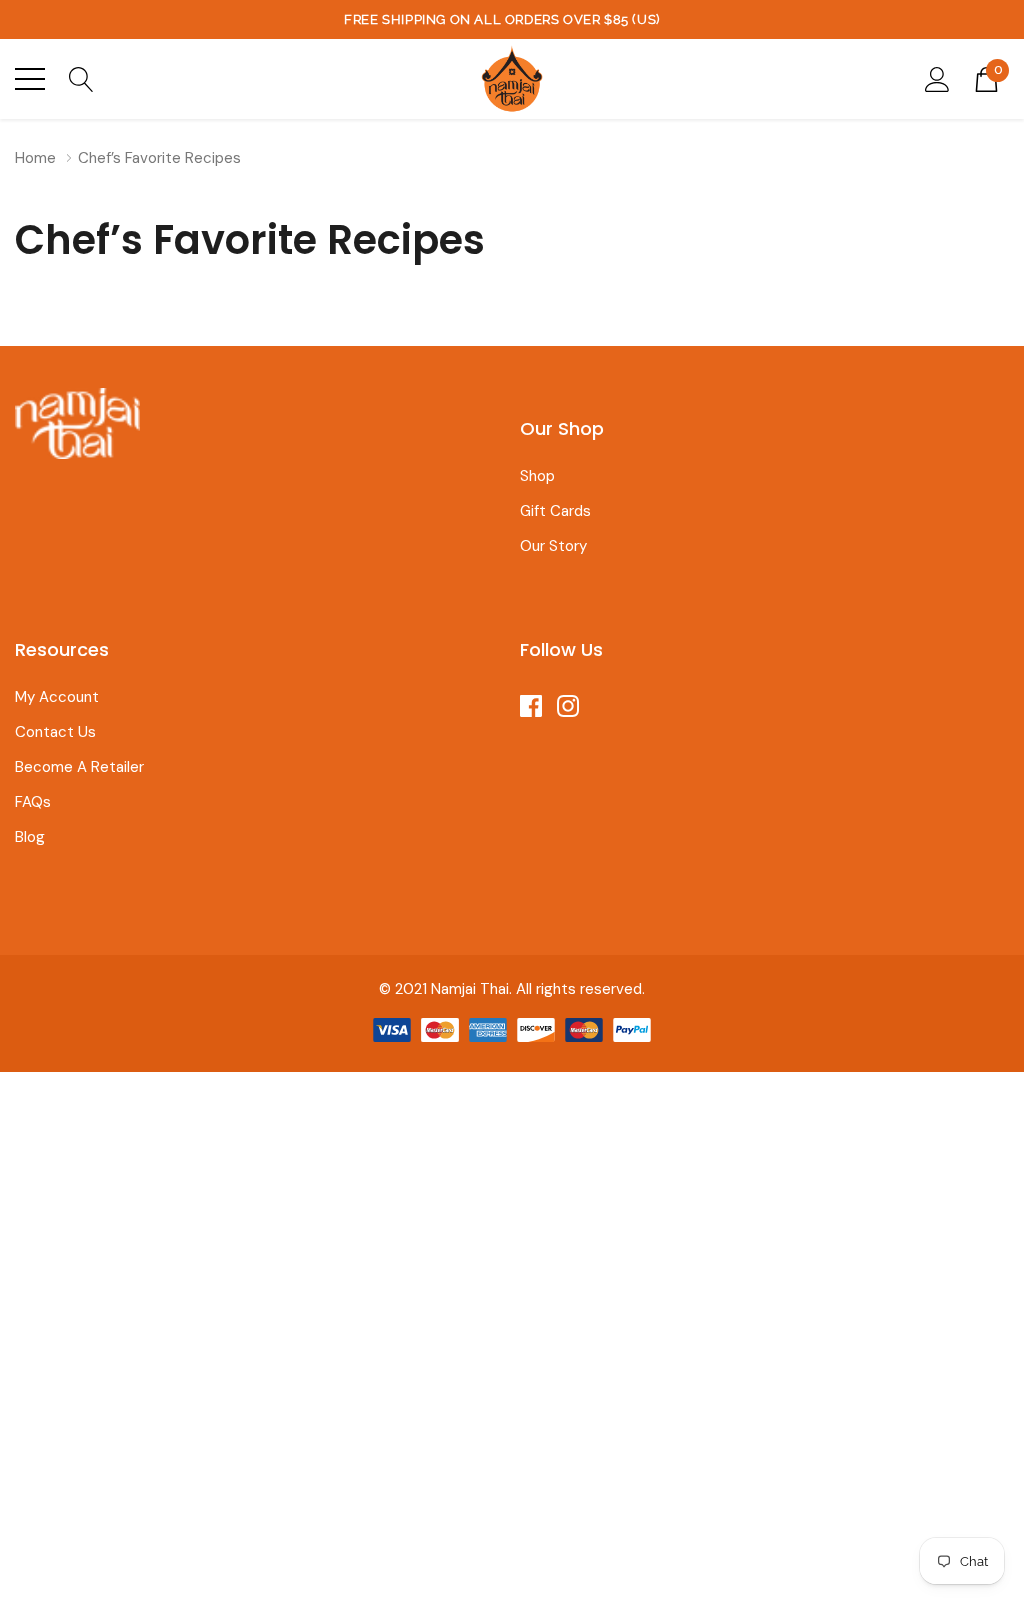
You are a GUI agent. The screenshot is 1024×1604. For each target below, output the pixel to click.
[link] (77, 423)
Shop (537, 476)
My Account (57, 697)
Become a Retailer (79, 767)
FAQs (33, 802)
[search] (81, 77)
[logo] (512, 79)
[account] (937, 77)
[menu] (30, 79)
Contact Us (55, 732)
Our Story (553, 546)
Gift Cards (555, 511)
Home (35, 158)
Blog (30, 837)
